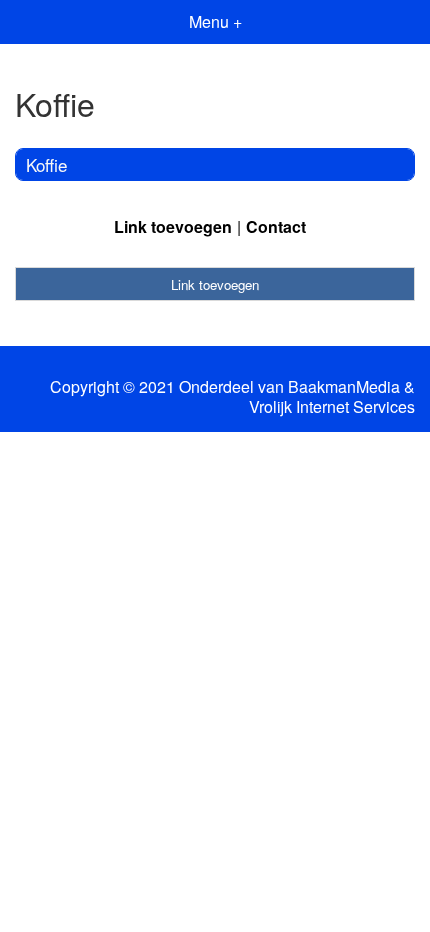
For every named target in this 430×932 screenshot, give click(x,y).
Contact (276, 226)
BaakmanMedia (344, 387)
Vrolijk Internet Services (332, 407)
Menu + (215, 21)
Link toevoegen (173, 226)
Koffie (46, 164)
